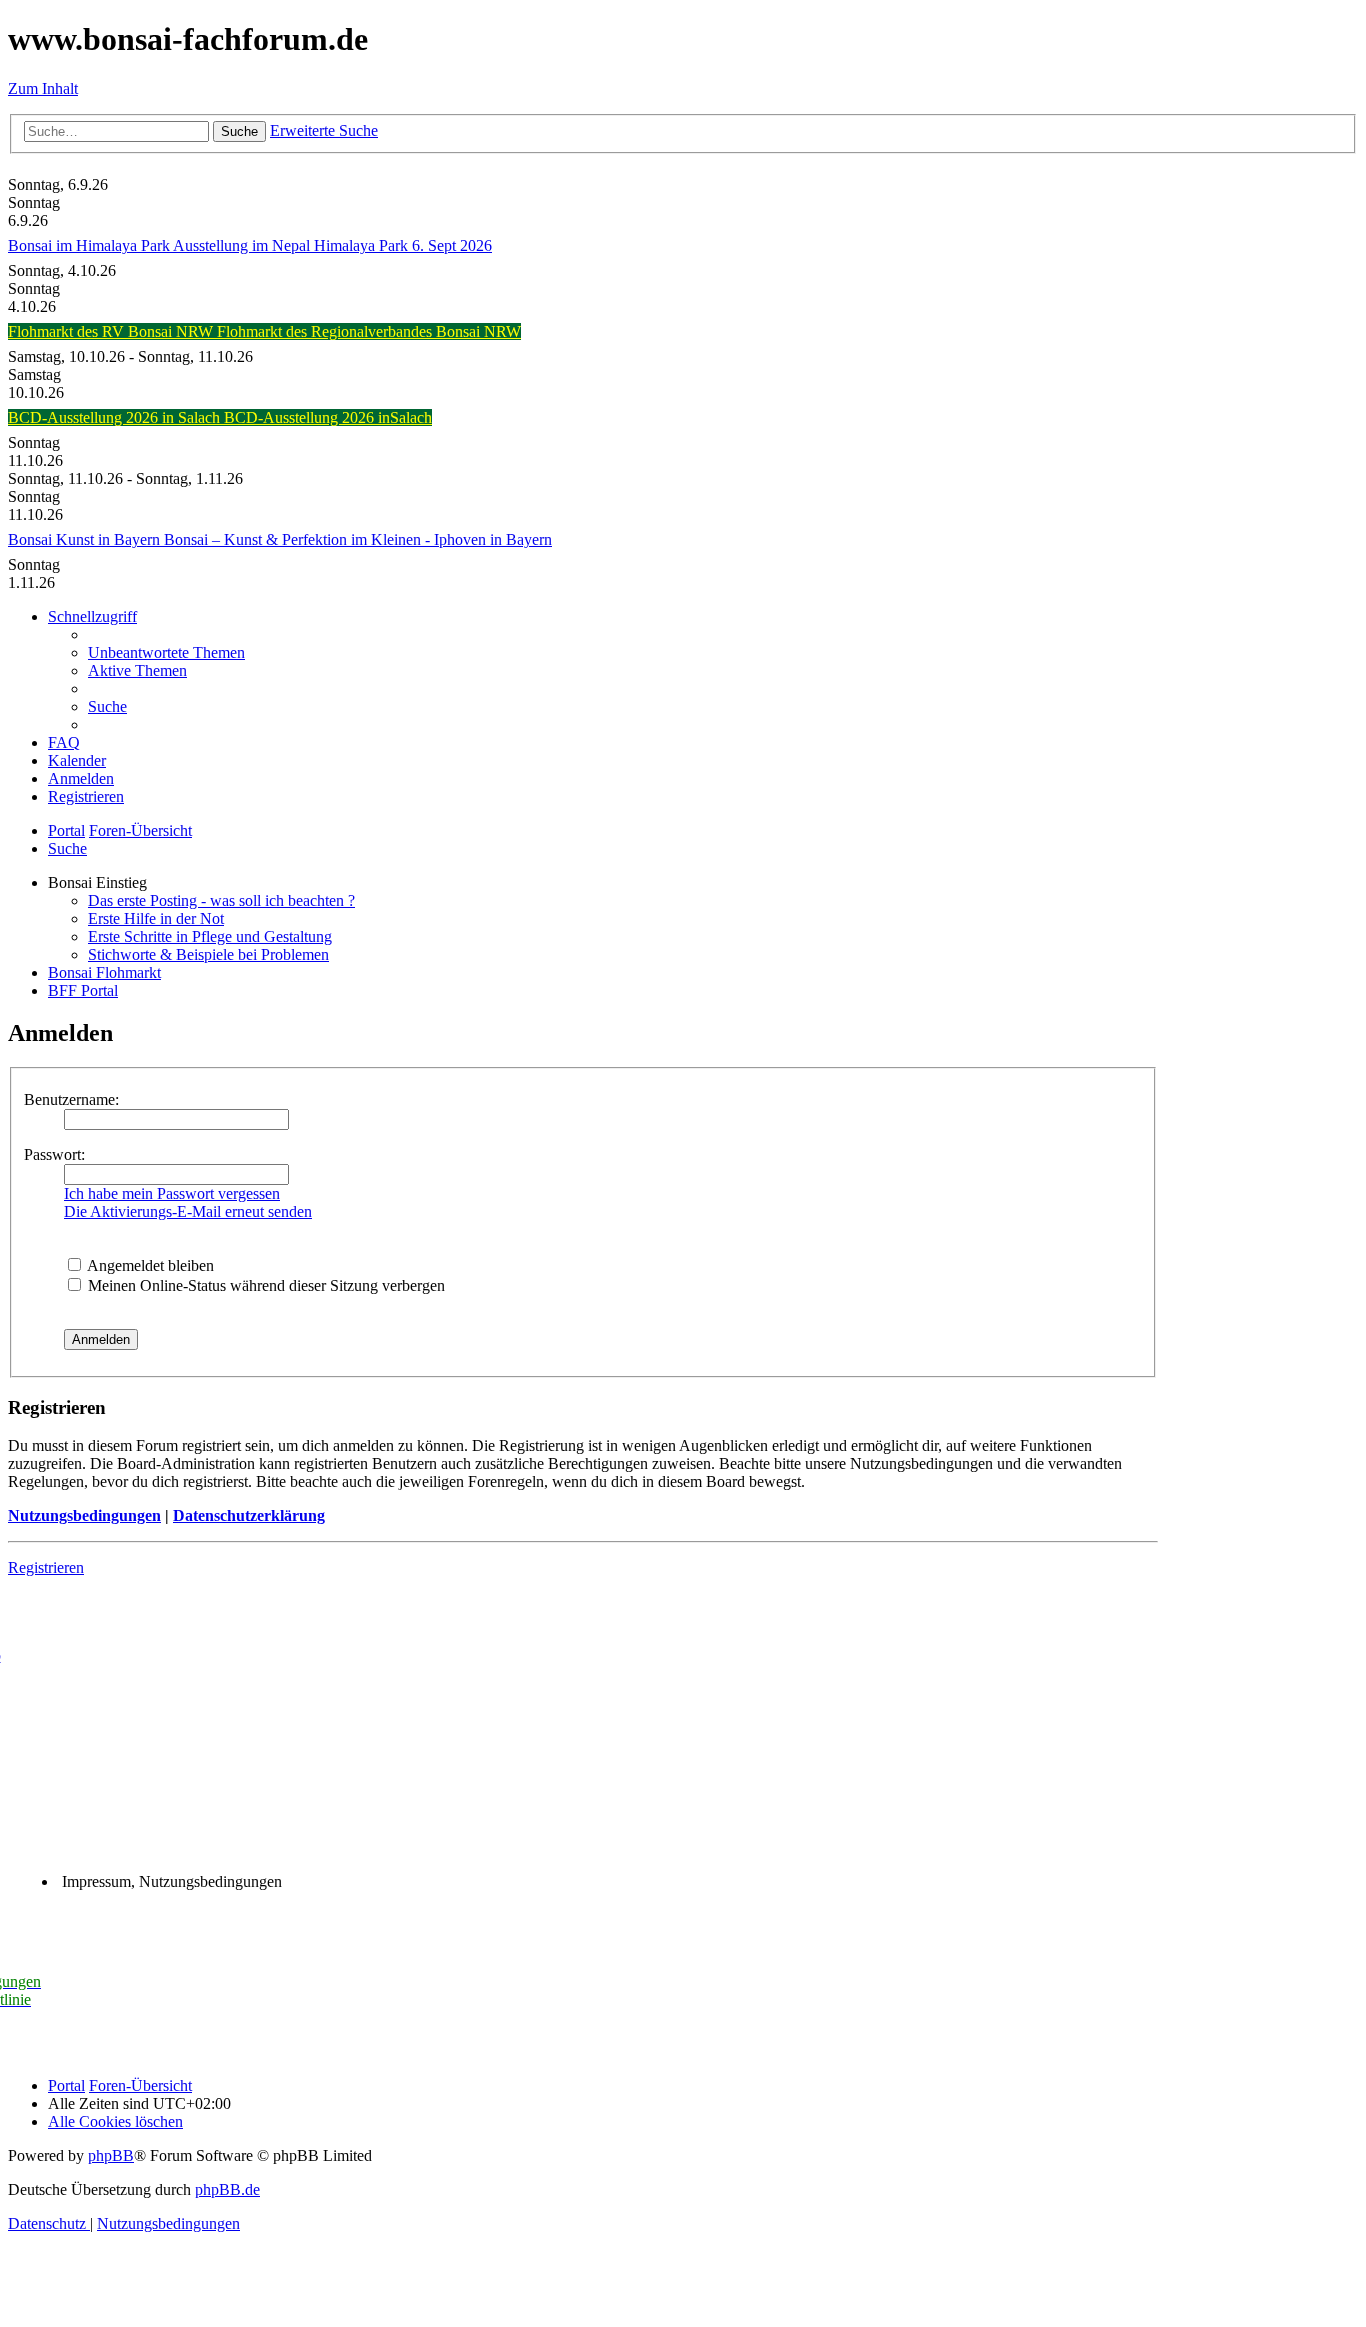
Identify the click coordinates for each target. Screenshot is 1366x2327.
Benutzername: (71, 1099)
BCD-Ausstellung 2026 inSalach (328, 417)
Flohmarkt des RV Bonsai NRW (112, 331)
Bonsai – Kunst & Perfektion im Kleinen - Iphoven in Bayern (358, 539)
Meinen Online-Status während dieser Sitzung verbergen (264, 1285)
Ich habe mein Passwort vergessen (172, 1193)
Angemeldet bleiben (149, 1265)
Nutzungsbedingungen (84, 1515)
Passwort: (54, 1154)
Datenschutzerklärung (249, 1515)
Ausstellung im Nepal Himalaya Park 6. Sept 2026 (332, 245)
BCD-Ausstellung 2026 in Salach (116, 417)
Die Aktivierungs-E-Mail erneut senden (188, 1211)
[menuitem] (166, 652)
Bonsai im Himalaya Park (90, 245)
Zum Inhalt (43, 88)
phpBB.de (227, 2189)
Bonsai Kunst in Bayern (86, 539)
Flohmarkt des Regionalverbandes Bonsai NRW (369, 331)
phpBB (111, 2155)
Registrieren (46, 1567)
